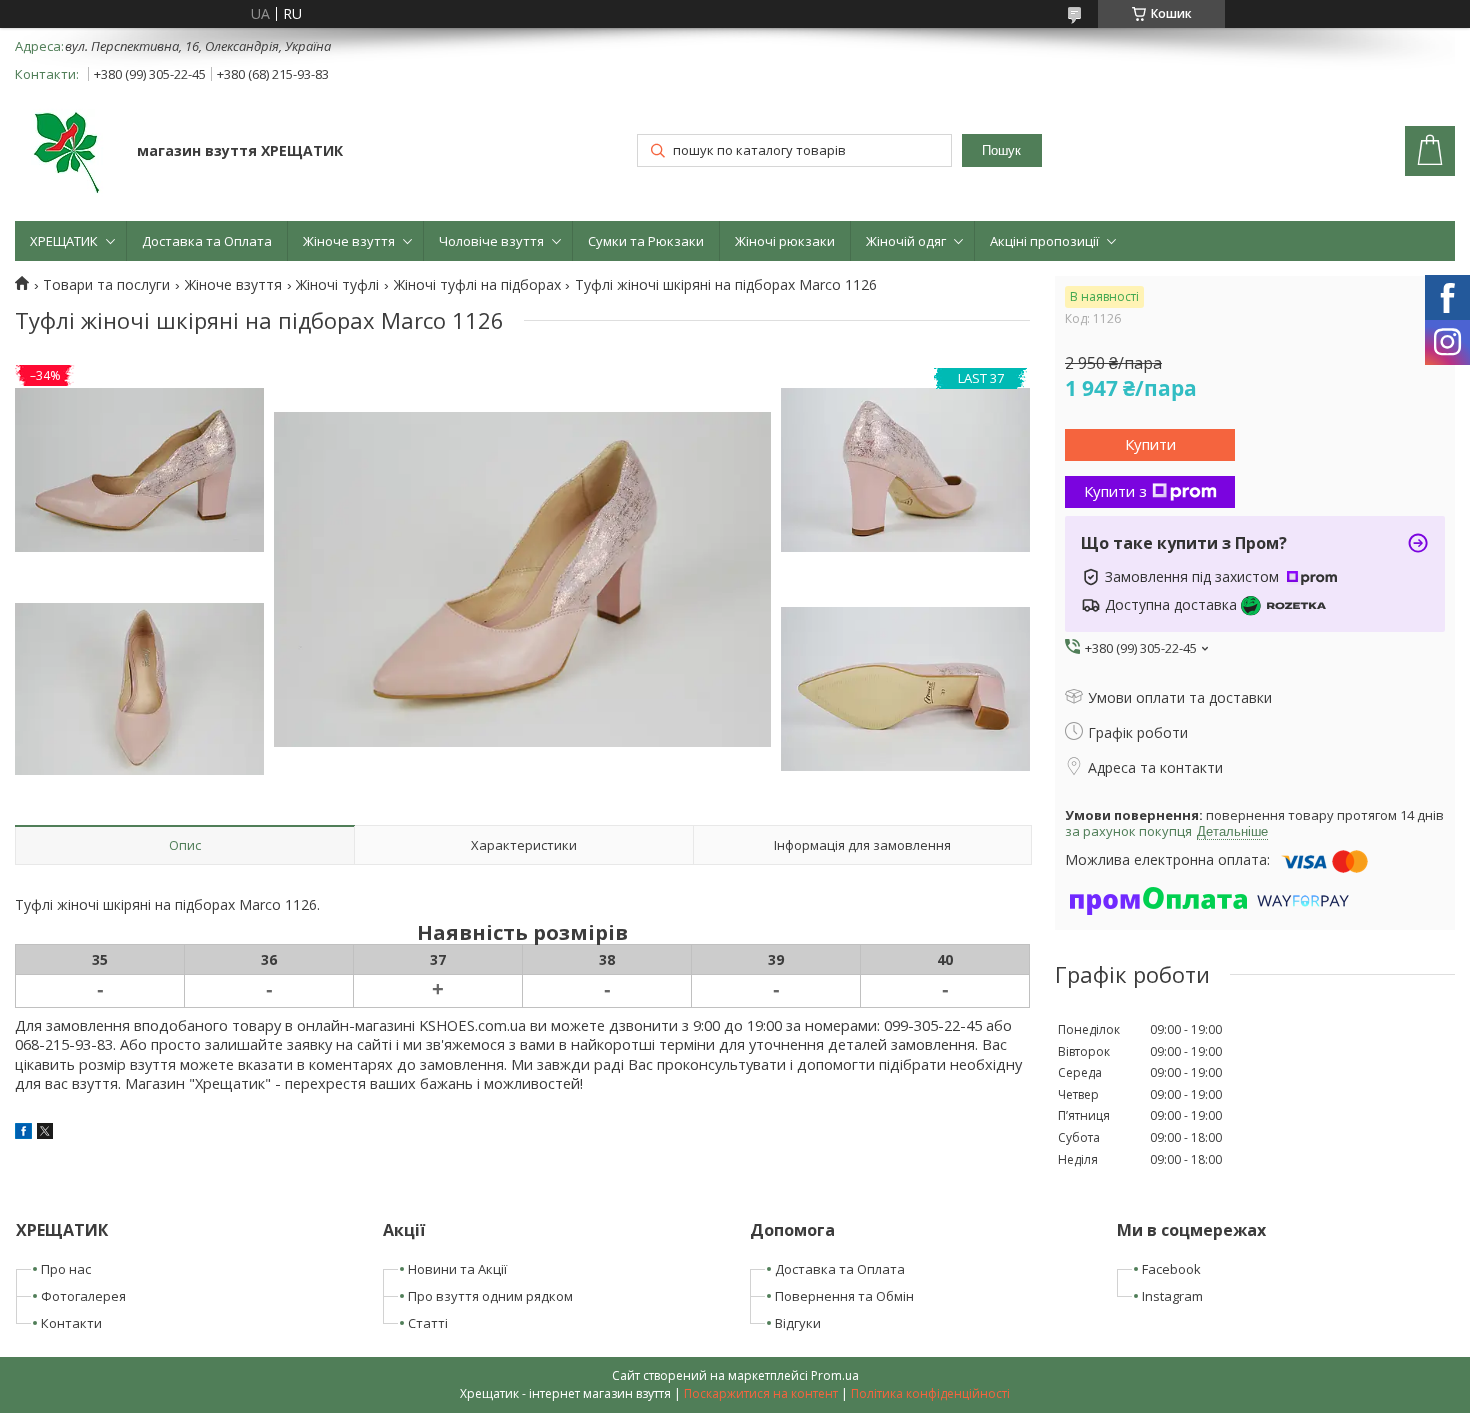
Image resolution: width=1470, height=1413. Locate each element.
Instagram (1172, 1296)
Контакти (71, 1323)
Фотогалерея (83, 1296)
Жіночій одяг (906, 241)
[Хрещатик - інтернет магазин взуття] (66, 153)
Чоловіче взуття (491, 241)
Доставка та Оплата (207, 241)
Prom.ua (835, 1375)
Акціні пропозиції (1044, 241)
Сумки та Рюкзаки (646, 241)
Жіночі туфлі (337, 285)
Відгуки (798, 1323)
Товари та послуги (106, 285)
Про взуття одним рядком (490, 1296)
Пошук (1001, 150)
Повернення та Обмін (844, 1296)
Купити (1150, 444)
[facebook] (23, 1133)
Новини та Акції (457, 1269)
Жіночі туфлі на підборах (477, 285)
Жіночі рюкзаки (785, 241)
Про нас (66, 1269)
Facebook (1171, 1269)
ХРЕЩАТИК (64, 241)
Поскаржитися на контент (761, 1393)
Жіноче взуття (349, 241)
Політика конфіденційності (930, 1393)
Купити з (1115, 491)
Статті (428, 1323)
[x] (45, 1133)
